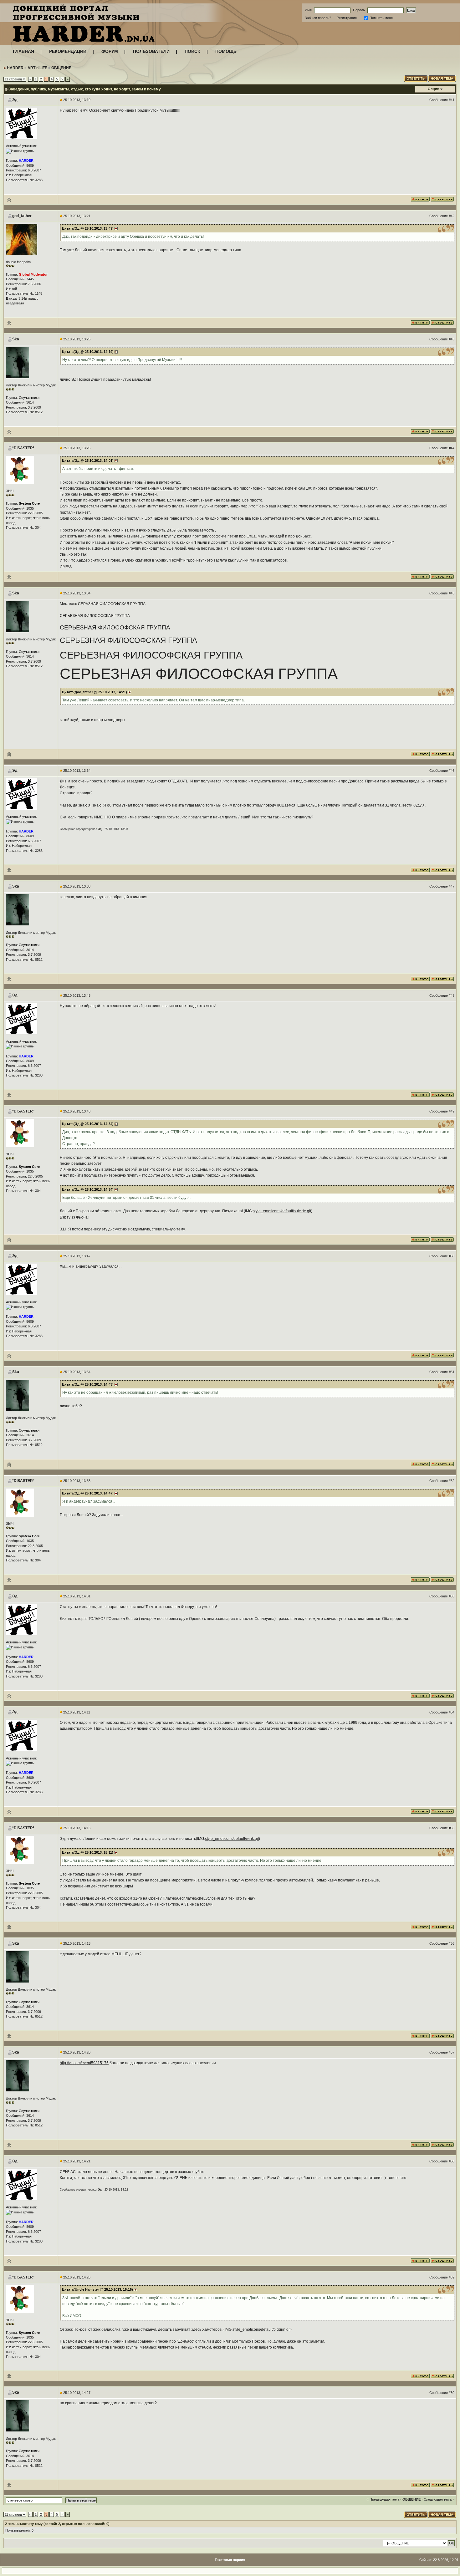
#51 (452, 1372)
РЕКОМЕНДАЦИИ (68, 51)
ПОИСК (192, 51)
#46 (452, 771)
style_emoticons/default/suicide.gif (282, 1211)
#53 (452, 1596)
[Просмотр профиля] (22, 123)
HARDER (15, 68)
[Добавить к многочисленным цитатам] (420, 199)
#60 (452, 2393)
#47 (452, 886)
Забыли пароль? (318, 18)
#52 (452, 1481)
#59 (452, 2277)
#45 (452, 593)
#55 (452, 1828)
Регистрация (347, 18)
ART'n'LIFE (37, 68)
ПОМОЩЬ (226, 51)
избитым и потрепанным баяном (144, 488)
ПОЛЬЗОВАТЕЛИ (151, 51)
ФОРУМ (110, 51)
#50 (452, 1256)
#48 (452, 995)
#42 (452, 216)
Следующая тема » (439, 2499)
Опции (434, 89)
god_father (22, 216)
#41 (452, 100)
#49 (452, 1111)
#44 (452, 448)
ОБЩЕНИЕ (61, 68)
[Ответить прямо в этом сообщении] (442, 199)
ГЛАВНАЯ (23, 51)
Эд (15, 100)
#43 (452, 339)
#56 (452, 1943)
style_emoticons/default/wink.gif (232, 1839)
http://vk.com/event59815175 (84, 2063)
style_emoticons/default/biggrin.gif (261, 2329)
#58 (452, 2161)
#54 (452, 1712)
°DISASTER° (23, 448)
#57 (452, 2052)
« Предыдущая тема (383, 2499)
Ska (16, 339)
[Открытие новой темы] (442, 78)
